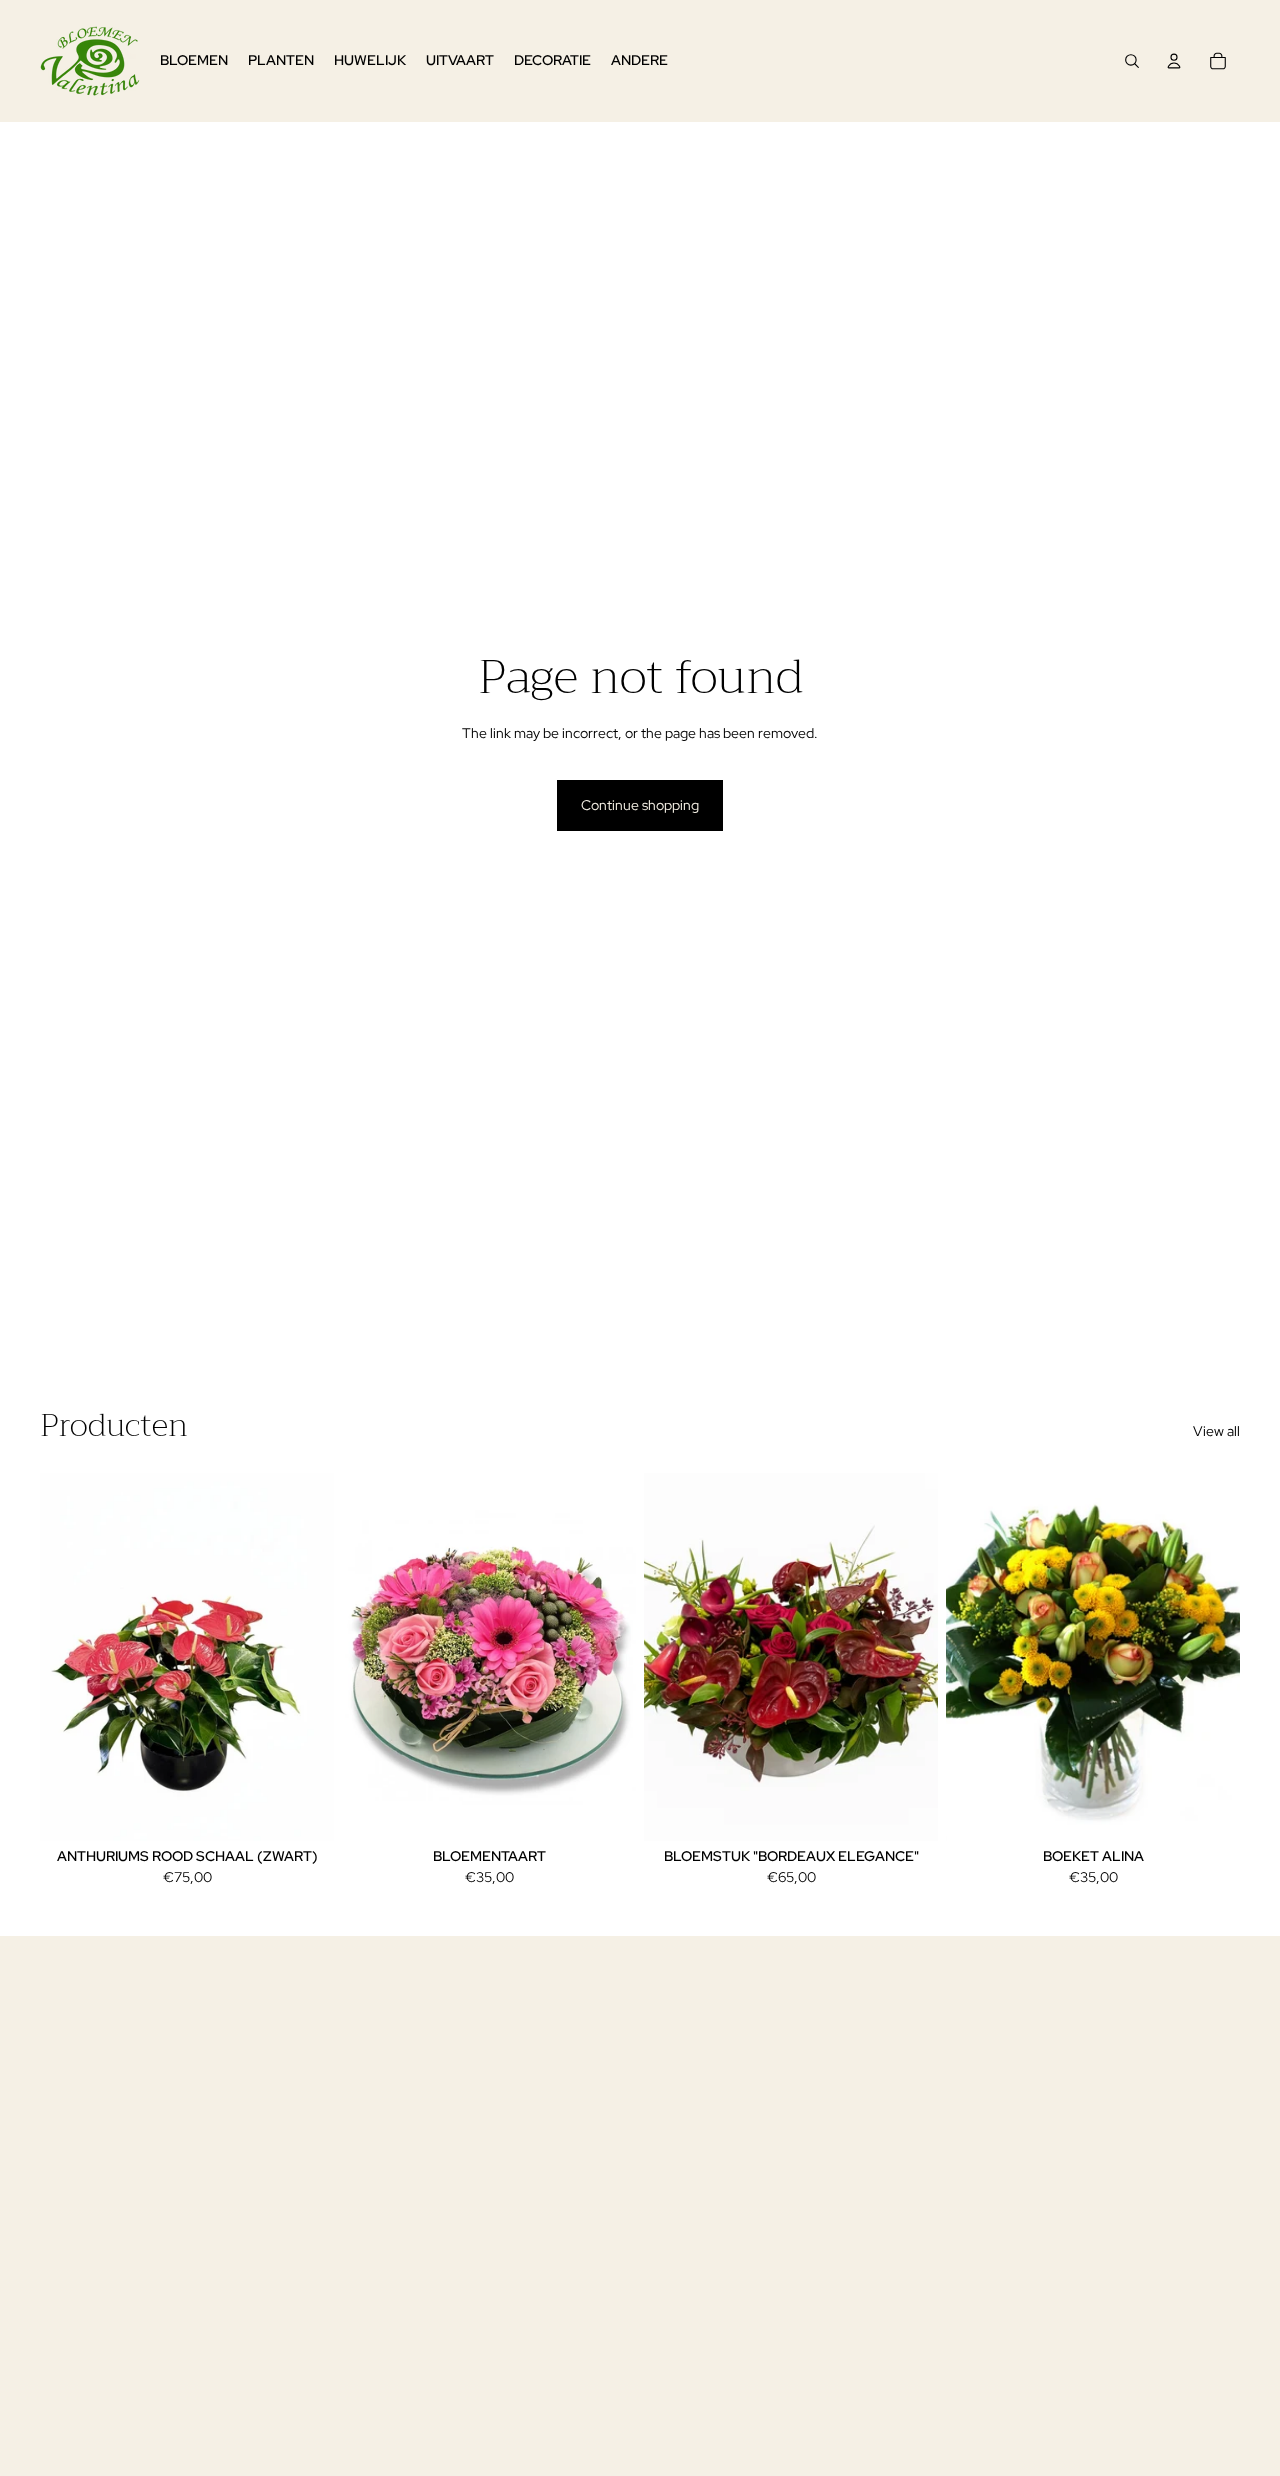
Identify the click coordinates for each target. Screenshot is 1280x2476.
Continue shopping (640, 805)
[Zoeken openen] (1132, 61)
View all (1216, 1431)
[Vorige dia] (70, 1657)
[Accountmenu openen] (1174, 61)
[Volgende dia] (304, 1657)
